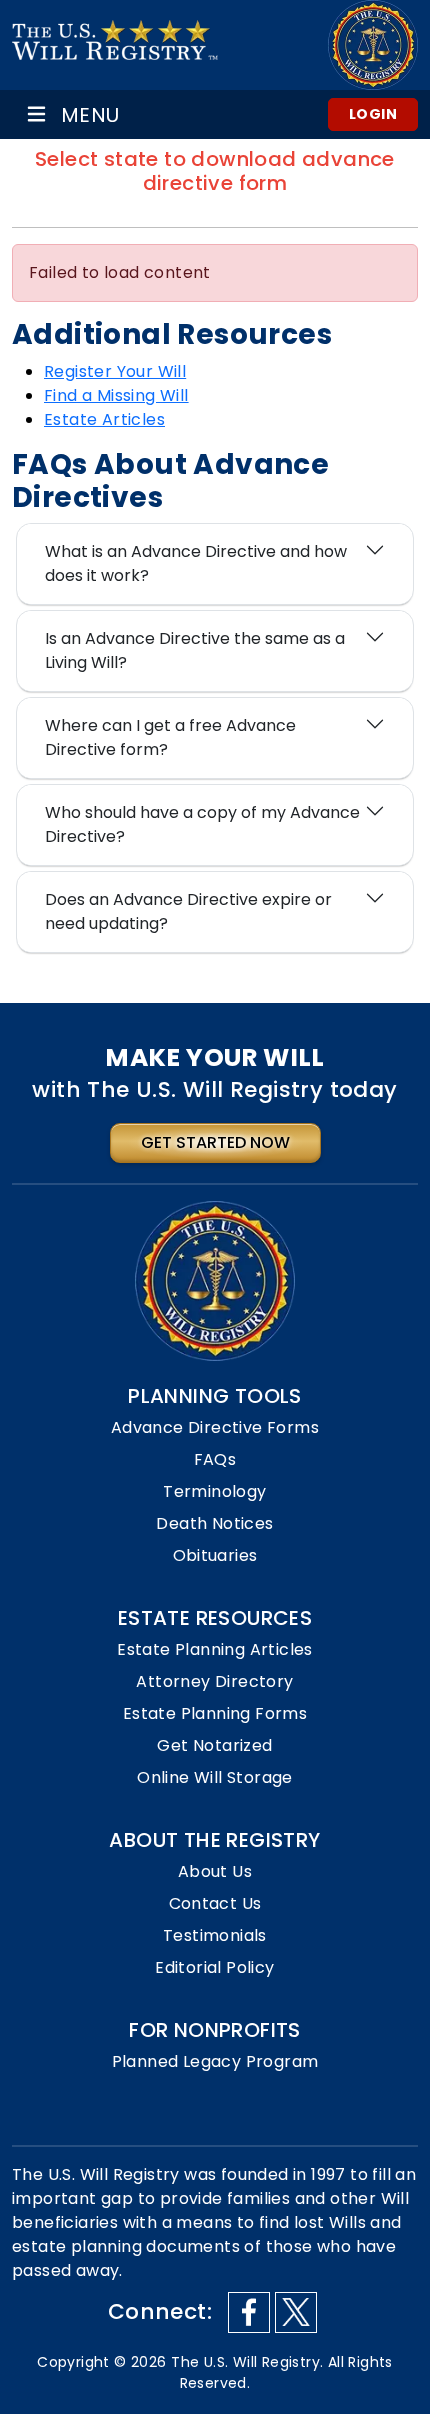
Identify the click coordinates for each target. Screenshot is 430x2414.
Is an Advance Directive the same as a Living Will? (195, 650)
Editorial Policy (214, 1967)
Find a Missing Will (116, 395)
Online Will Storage (215, 1777)
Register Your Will (115, 371)
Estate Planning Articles (215, 1649)
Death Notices (214, 1523)
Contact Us (215, 1903)
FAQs (215, 1459)
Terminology (214, 1491)
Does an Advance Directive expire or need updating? (188, 911)
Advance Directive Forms (215, 1427)
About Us (215, 1871)
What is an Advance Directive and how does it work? (196, 563)
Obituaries (215, 1555)
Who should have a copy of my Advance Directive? (202, 824)
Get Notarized (214, 1745)
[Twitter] (296, 2312)
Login (373, 114)
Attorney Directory (214, 1681)
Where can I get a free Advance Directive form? (170, 737)
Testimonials (215, 1935)
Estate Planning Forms (215, 1713)
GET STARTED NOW (215, 1142)
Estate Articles (104, 419)
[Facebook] (249, 2312)
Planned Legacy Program (215, 2061)
